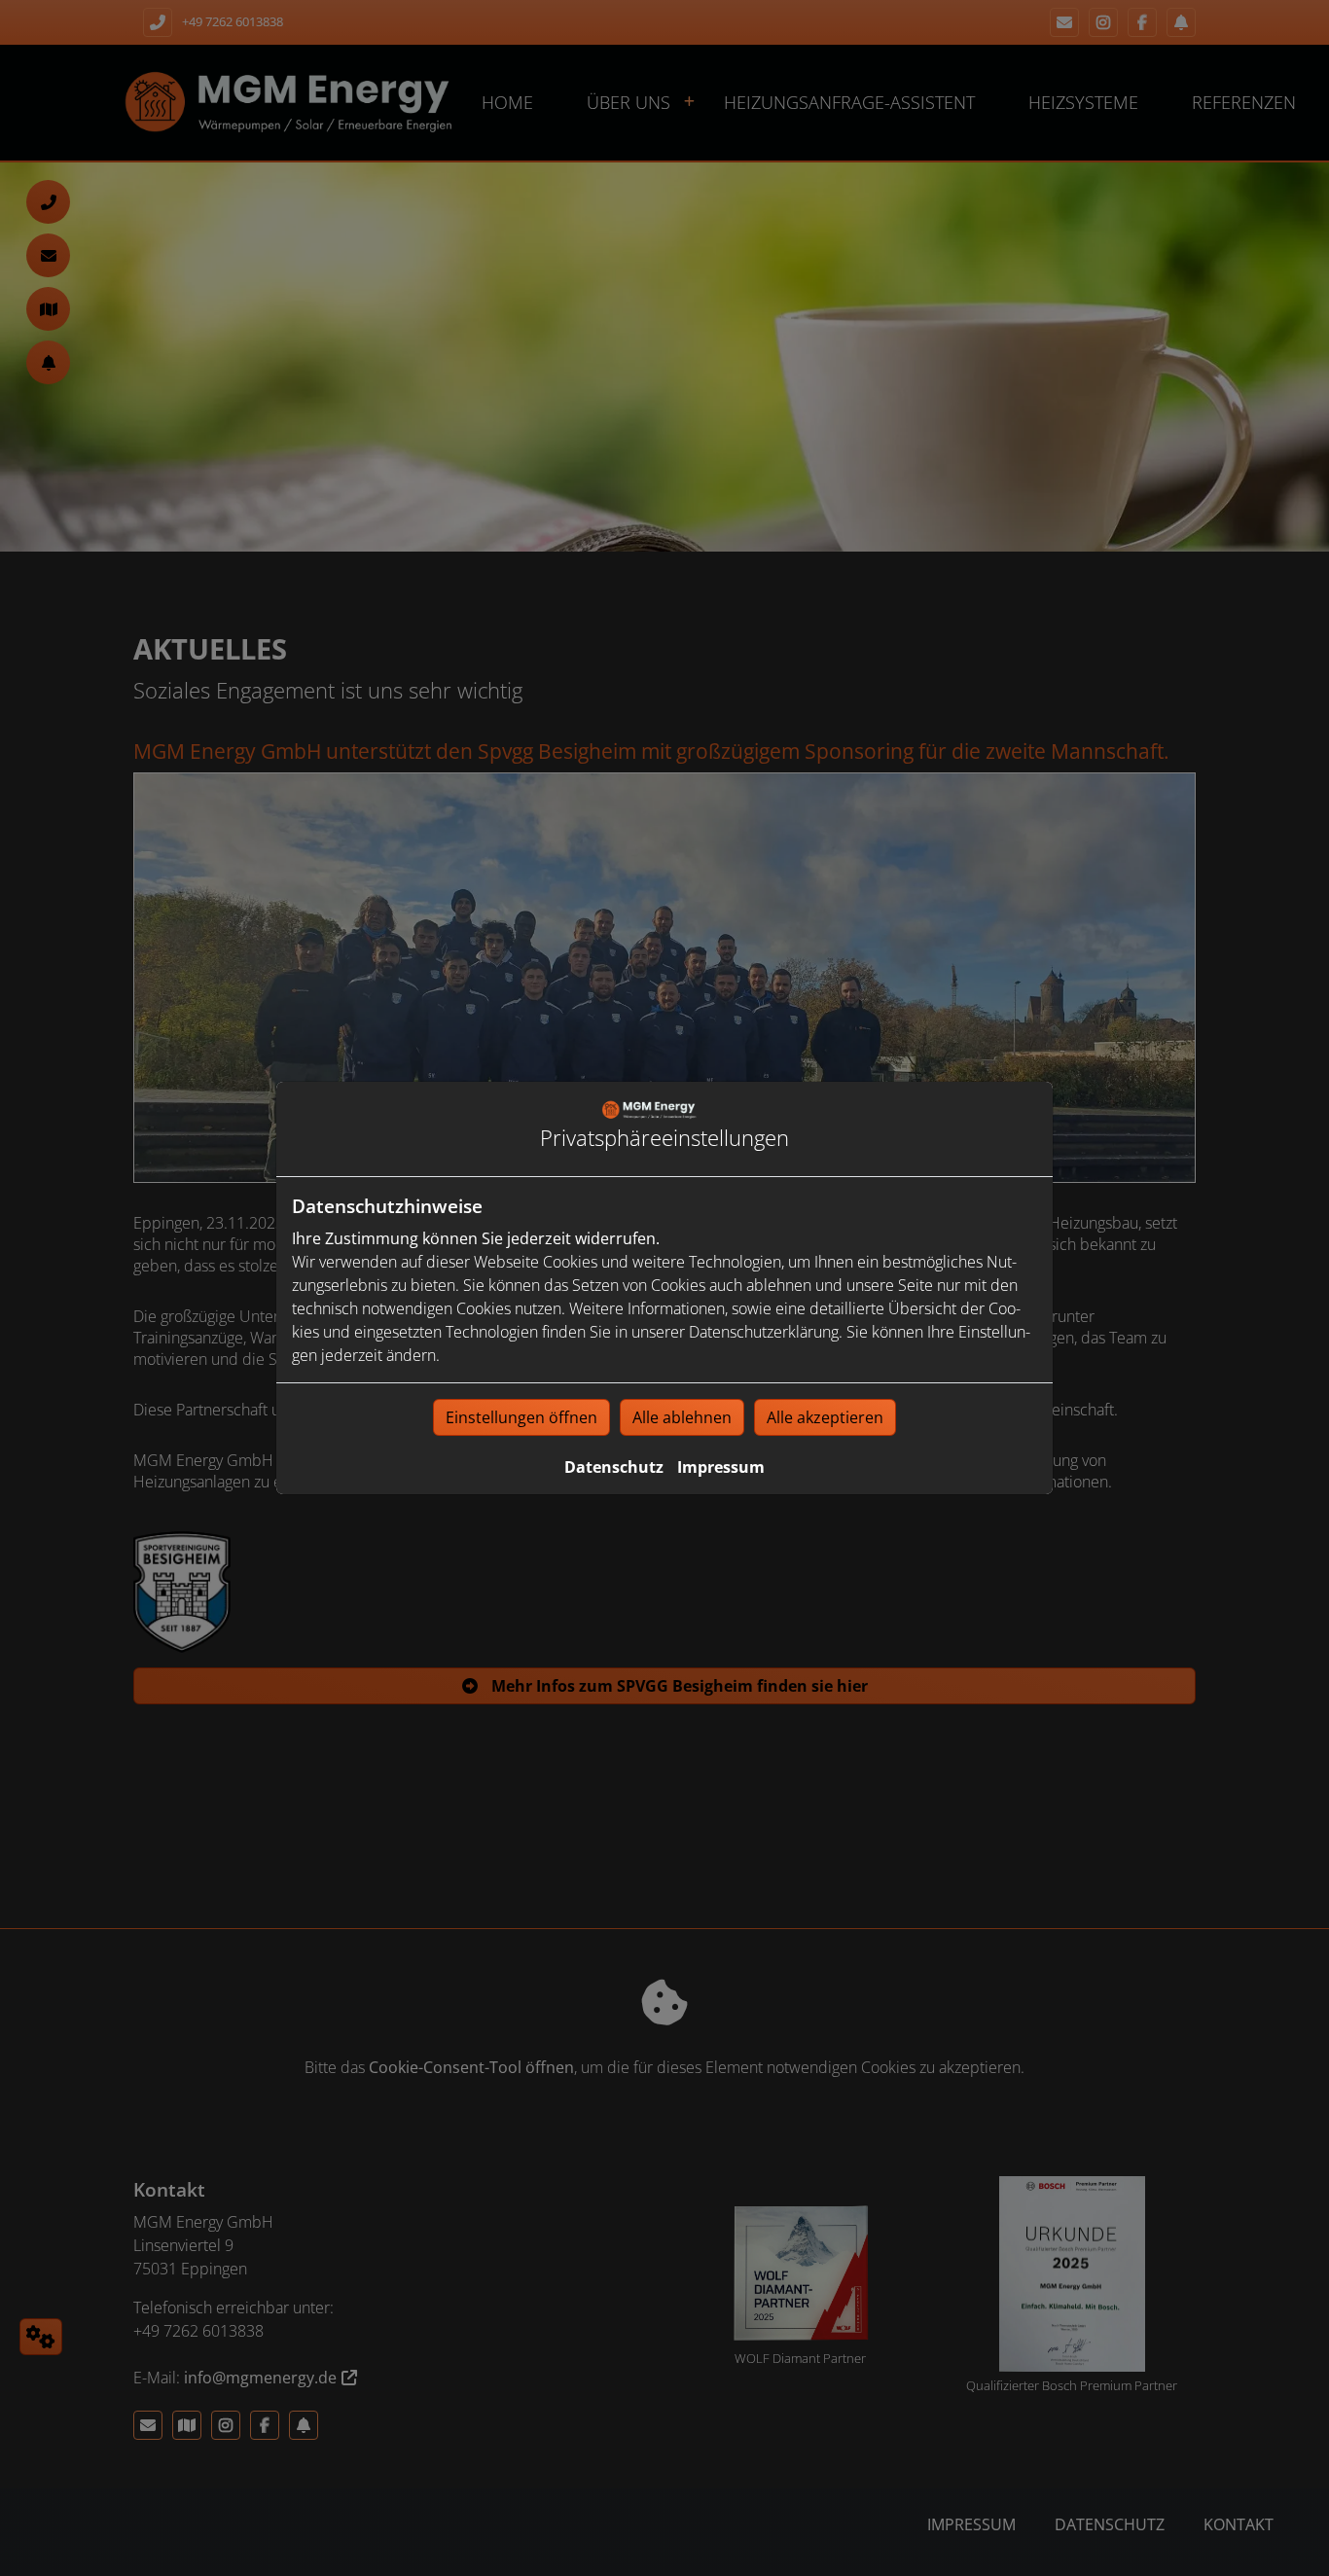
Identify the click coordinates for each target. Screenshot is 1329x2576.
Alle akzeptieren (825, 1417)
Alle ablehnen (682, 1417)
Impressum (721, 1467)
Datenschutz (614, 1467)
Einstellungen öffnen (521, 1417)
